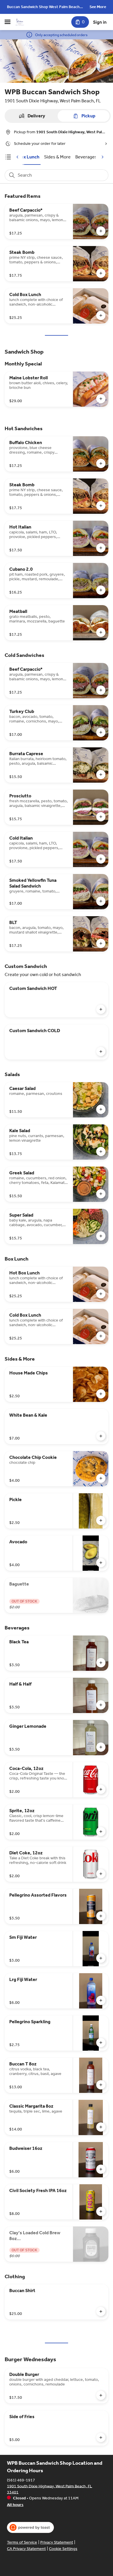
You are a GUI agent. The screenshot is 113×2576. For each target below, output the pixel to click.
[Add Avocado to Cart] (101, 1563)
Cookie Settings (63, 2549)
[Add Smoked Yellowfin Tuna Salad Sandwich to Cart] (101, 901)
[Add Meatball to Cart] (101, 632)
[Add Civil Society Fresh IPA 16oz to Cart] (101, 2211)
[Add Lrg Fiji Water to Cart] (101, 2000)
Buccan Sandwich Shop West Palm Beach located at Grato (43, 7)
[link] (29, 157)
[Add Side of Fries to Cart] (101, 2438)
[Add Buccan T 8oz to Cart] (101, 2085)
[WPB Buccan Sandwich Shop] (20, 22)
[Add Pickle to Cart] (101, 1520)
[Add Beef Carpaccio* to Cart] (101, 231)
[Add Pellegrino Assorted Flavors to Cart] (101, 1916)
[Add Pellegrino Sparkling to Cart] (101, 2043)
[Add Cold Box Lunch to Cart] (101, 315)
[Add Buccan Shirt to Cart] (101, 2311)
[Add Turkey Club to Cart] (101, 732)
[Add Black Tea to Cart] (101, 1663)
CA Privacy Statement (26, 2549)
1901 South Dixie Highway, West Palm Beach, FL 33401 (50, 2489)
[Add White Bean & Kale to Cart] (101, 1436)
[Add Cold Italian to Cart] (101, 859)
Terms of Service (22, 2542)
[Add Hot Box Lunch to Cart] (101, 1294)
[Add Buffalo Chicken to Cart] (101, 463)
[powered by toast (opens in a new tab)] (30, 2527)
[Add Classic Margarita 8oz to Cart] (101, 2127)
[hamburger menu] (8, 22)
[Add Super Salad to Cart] (101, 1236)
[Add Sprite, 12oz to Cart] (101, 1832)
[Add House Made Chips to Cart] (101, 1394)
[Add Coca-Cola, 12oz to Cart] (101, 1789)
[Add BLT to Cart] (101, 943)
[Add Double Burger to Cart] (101, 2395)
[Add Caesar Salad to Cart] (101, 1109)
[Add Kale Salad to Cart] (101, 1152)
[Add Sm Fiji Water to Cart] (101, 1958)
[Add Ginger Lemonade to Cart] (101, 1747)
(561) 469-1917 (21, 2480)
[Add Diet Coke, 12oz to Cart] (101, 1874)
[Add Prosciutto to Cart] (101, 817)
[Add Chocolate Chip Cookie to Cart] (101, 1478)
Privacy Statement (57, 2542)
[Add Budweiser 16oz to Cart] (101, 2169)
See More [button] (98, 7)
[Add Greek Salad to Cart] (101, 1194)
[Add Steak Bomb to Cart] (101, 273)
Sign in (100, 22)
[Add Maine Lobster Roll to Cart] (101, 399)
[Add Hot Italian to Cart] (101, 548)
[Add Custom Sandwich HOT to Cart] (101, 1009)
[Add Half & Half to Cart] (101, 1705)
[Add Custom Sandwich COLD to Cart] (101, 1052)
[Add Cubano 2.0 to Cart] (101, 590)
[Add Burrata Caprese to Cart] (101, 775)
